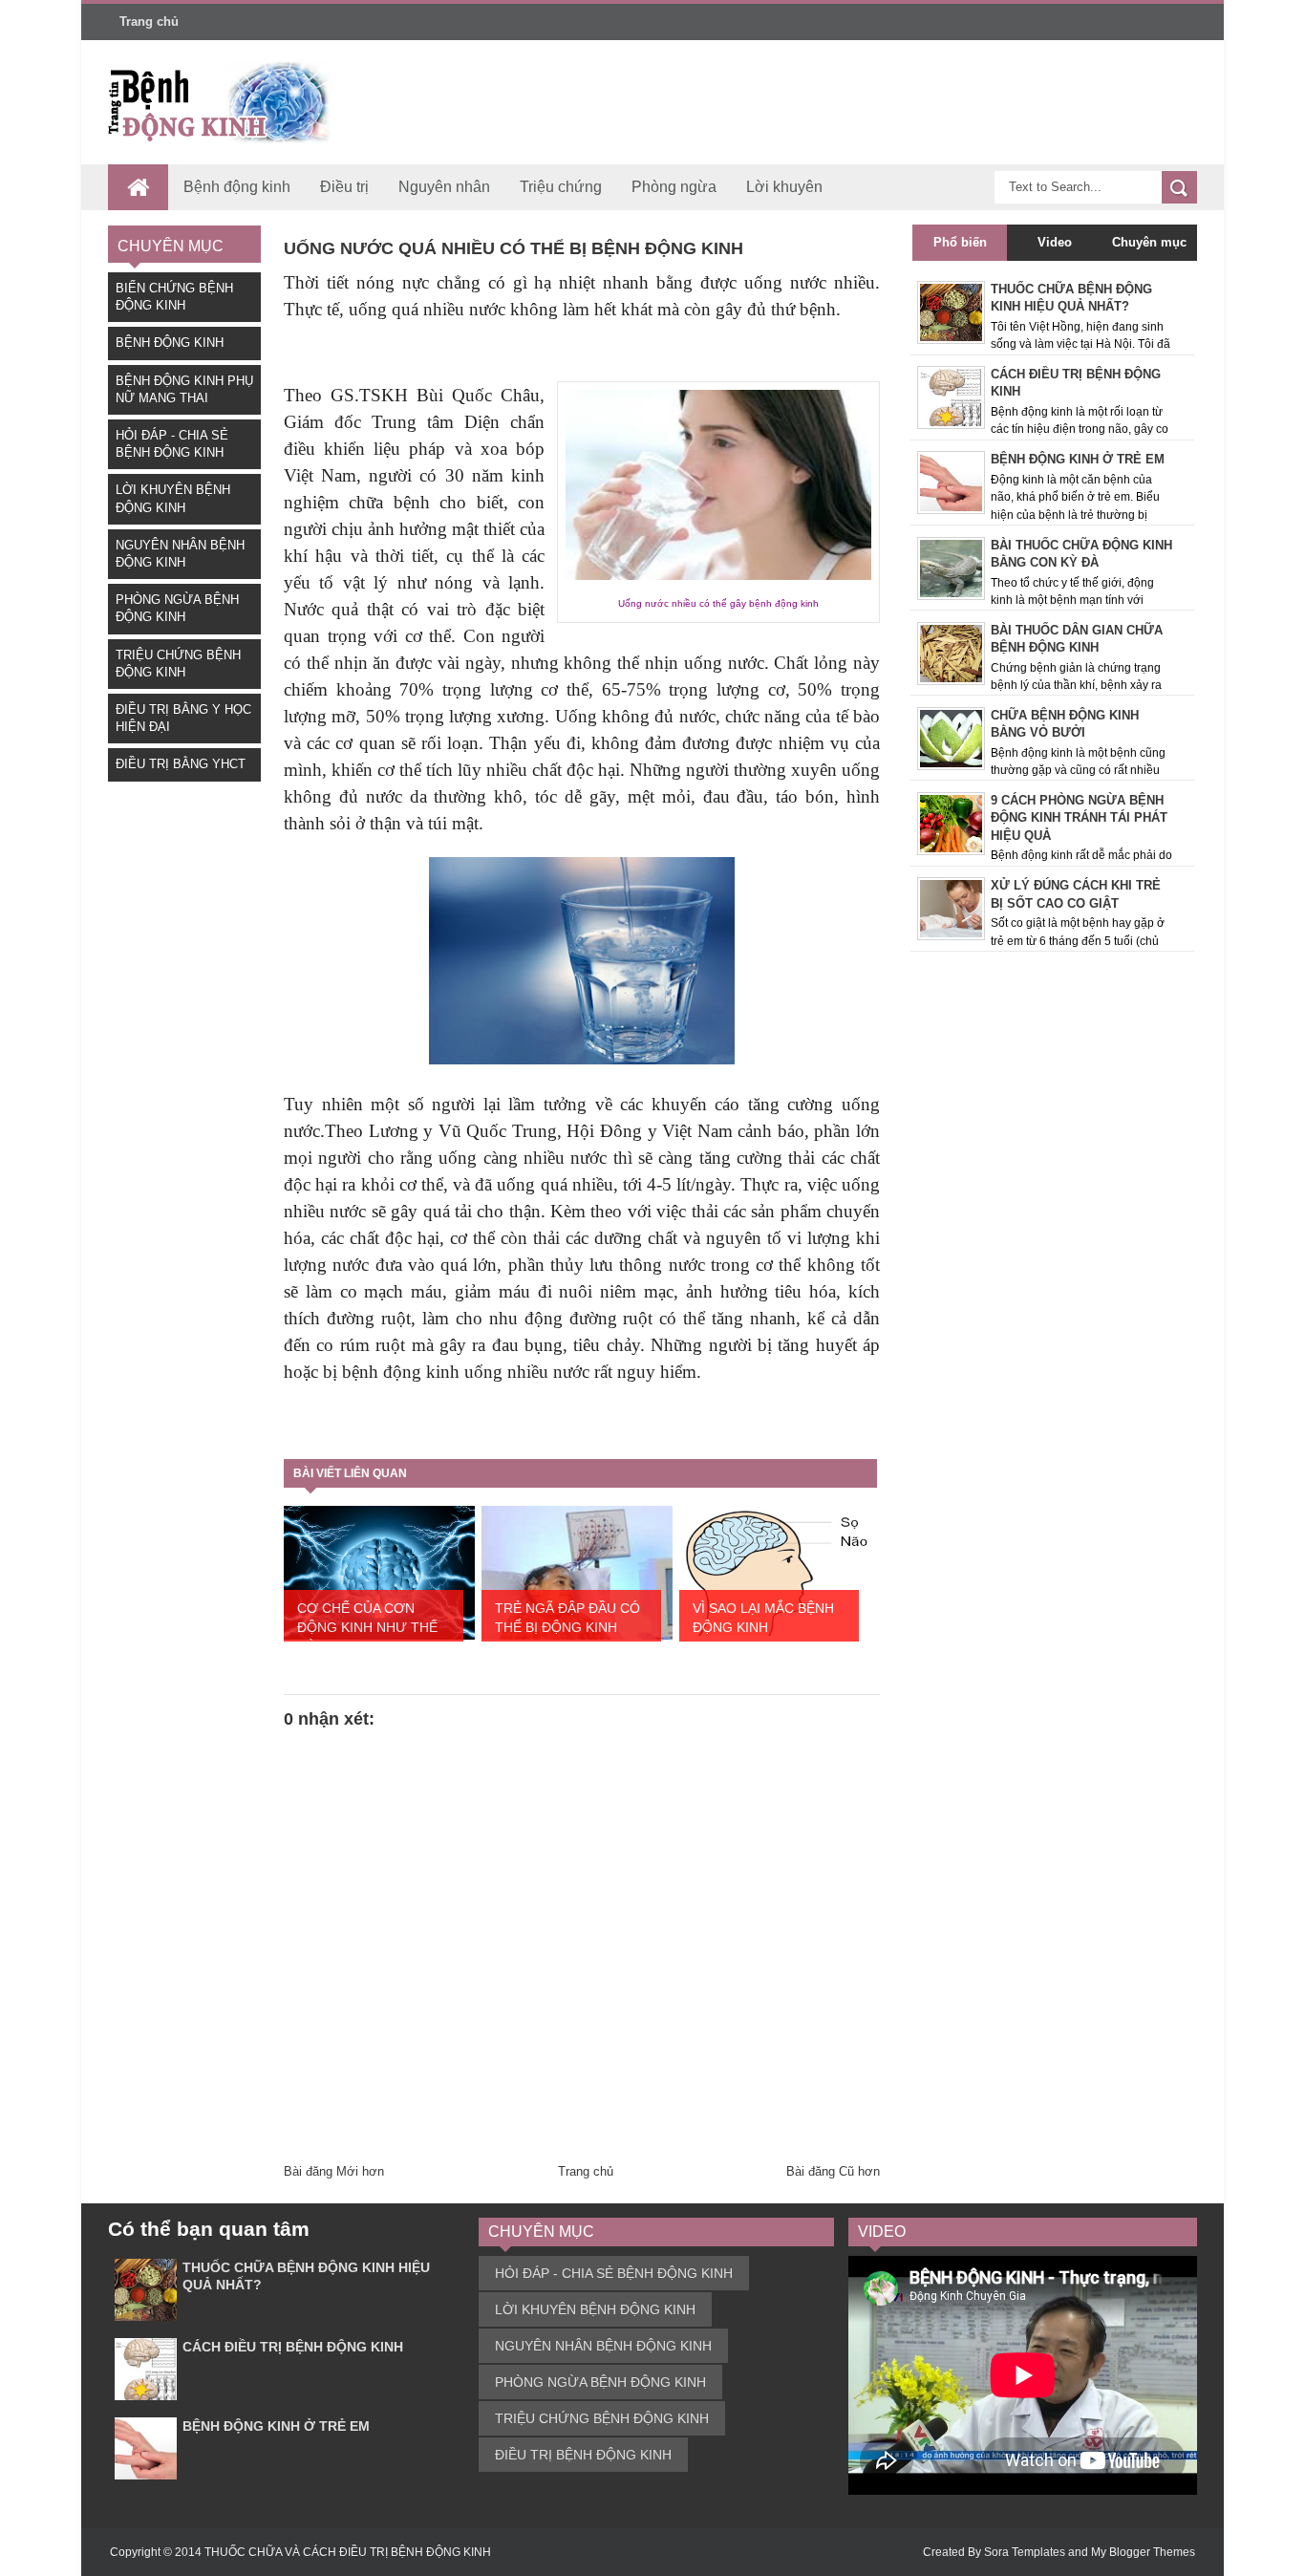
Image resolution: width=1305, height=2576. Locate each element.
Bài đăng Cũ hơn (833, 2171)
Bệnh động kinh (237, 187)
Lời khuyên (784, 187)
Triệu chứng (561, 187)
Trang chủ (149, 21)
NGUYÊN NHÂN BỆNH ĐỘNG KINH (603, 2346)
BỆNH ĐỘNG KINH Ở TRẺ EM (276, 2426)
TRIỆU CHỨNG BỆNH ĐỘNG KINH (602, 2418)
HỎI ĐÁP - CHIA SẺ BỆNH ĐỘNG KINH (614, 2273)
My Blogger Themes (1143, 2552)
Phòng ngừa (674, 187)
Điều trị (344, 187)
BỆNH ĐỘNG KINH (170, 343)
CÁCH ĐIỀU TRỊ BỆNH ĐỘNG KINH (293, 2347)
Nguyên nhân (444, 187)
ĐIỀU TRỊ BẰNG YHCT (181, 764)
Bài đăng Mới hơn (334, 2171)
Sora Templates (1025, 2552)
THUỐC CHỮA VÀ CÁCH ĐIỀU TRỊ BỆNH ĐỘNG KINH (348, 2552)
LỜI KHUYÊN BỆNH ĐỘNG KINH (595, 2309)
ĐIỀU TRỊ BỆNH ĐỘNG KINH (583, 2455)
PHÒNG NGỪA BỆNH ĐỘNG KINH (600, 2382)
